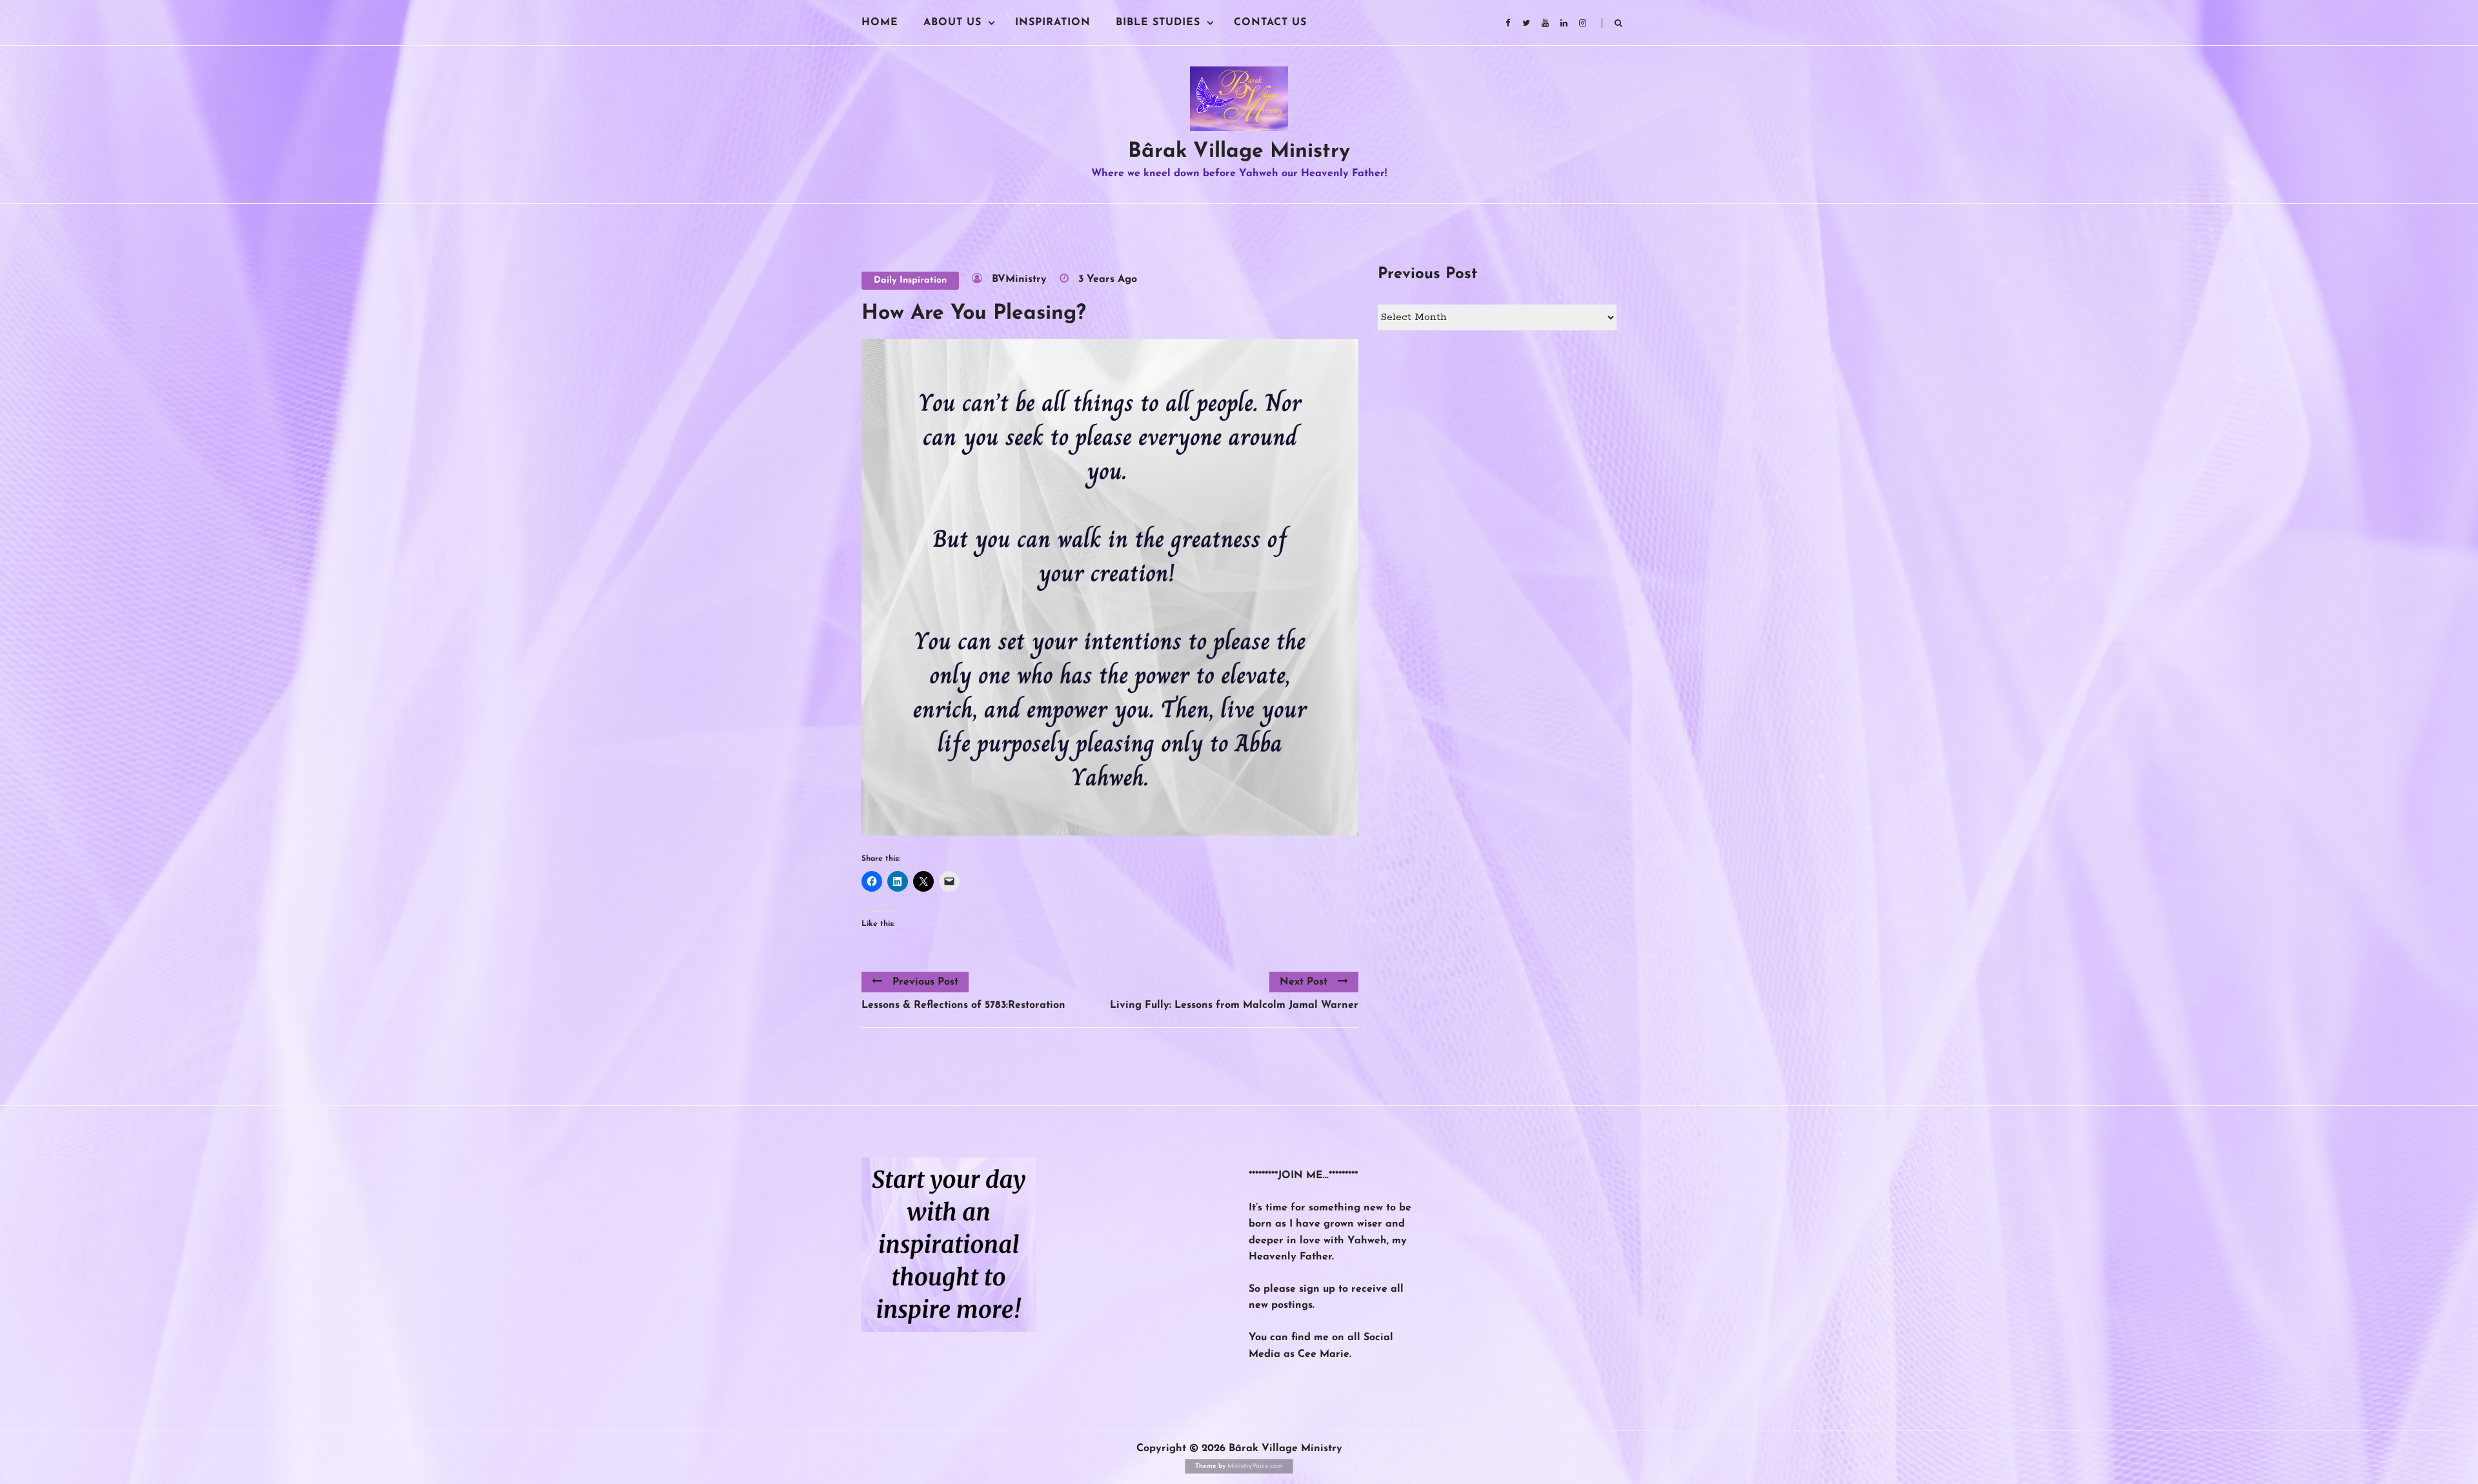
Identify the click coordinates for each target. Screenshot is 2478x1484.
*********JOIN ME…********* (1303, 1176)
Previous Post (925, 982)
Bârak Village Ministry (1239, 152)
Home (880, 23)
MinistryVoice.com (1255, 1466)
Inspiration (1053, 23)
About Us (952, 23)
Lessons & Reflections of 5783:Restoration (963, 1005)
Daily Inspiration (910, 280)
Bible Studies (1158, 23)
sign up (1317, 1289)
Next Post (1304, 982)
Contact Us (1270, 23)
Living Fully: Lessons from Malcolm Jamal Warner (1234, 1005)
